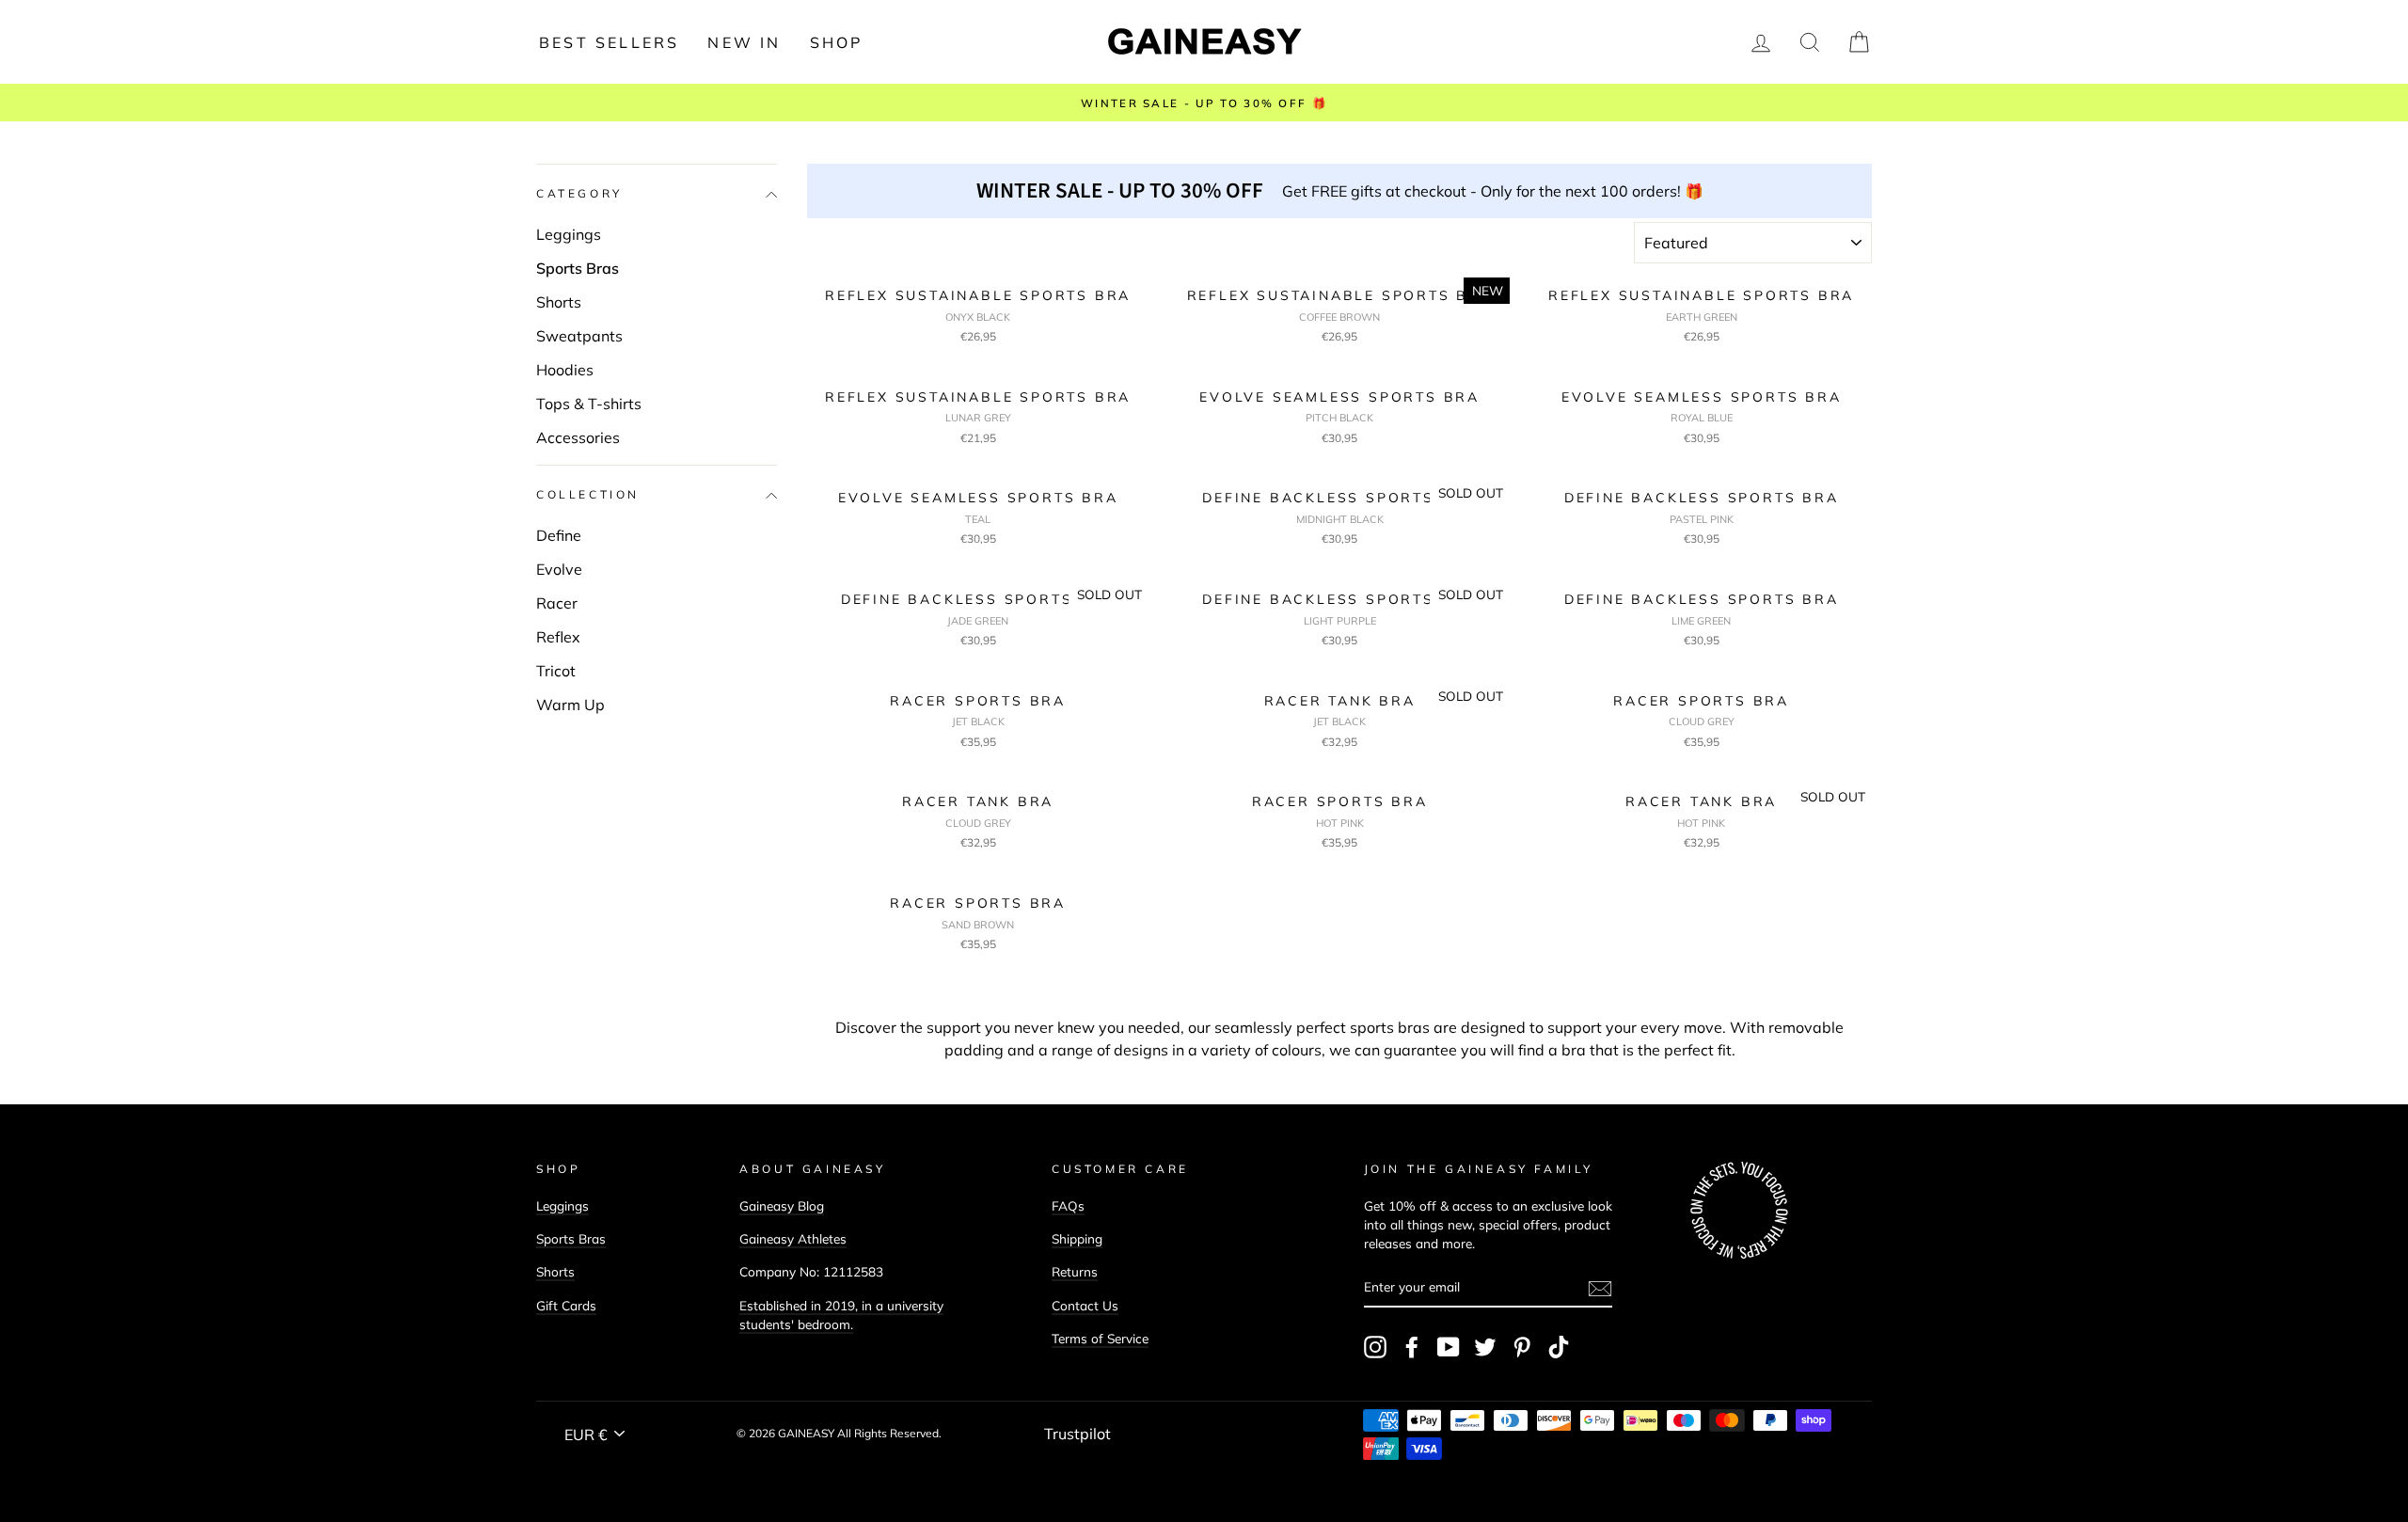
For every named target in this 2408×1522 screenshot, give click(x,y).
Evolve (559, 569)
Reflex (558, 637)
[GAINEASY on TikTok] (1559, 1347)
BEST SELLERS (609, 42)
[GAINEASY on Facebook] (1412, 1347)
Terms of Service (1100, 1338)
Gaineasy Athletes (793, 1238)
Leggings (569, 234)
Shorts (559, 302)
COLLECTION (588, 495)
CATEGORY (579, 194)
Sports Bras (578, 268)
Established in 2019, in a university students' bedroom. (841, 1315)
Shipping (1077, 1238)
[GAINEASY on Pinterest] (1522, 1347)
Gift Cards (566, 1305)
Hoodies (565, 370)
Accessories (578, 437)
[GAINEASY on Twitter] (1485, 1347)
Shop (837, 42)
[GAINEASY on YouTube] (1449, 1347)
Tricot (556, 671)
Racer (557, 603)
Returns (1075, 1271)
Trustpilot (1077, 1434)
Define (559, 535)
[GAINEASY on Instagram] (1375, 1347)
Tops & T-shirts (589, 404)
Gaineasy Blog (782, 1205)
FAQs (1068, 1205)
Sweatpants (579, 336)
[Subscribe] (1600, 1288)
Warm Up (570, 705)
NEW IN (744, 42)
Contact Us (1085, 1305)
